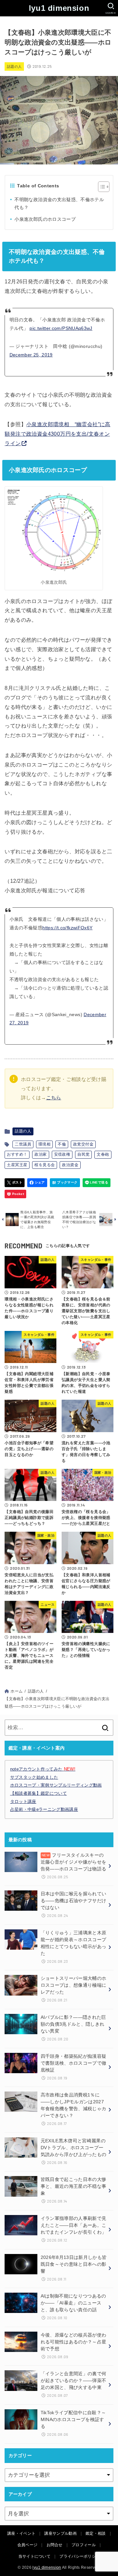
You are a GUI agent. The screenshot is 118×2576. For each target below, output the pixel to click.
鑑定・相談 (96, 2533)
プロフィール (84, 2545)
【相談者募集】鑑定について (39, 1793)
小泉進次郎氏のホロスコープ (45, 219)
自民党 (83, 1154)
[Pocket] (15, 1194)
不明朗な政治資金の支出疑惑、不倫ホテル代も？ (59, 204)
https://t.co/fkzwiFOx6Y (67, 928)
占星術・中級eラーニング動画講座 (44, 1809)
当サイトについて (34, 2556)
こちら (54, 1098)
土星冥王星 (17, 1165)
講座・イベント (21, 2533)
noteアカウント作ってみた (43, 1769)
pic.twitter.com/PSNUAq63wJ (61, 328)
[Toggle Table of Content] (100, 187)
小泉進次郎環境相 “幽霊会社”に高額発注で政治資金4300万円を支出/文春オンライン (57, 434)
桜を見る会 (45, 1165)
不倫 (62, 1144)
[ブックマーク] (65, 1183)
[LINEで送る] (97, 1183)
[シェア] (37, 1183)
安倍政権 (62, 1154)
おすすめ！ (17, 1154)
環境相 (44, 1144)
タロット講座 (23, 1801)
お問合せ (55, 2545)
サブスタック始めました (34, 1777)
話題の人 (14, 66)
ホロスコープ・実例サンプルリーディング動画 (56, 1785)
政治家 (40, 1154)
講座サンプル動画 (60, 2533)
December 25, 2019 (31, 355)
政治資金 (70, 1165)
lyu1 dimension (59, 8)
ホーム (17, 1691)
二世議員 (23, 1144)
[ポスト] (15, 1183)
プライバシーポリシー (79, 2556)
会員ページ (28, 2545)
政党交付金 (83, 1144)
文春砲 (103, 1154)
